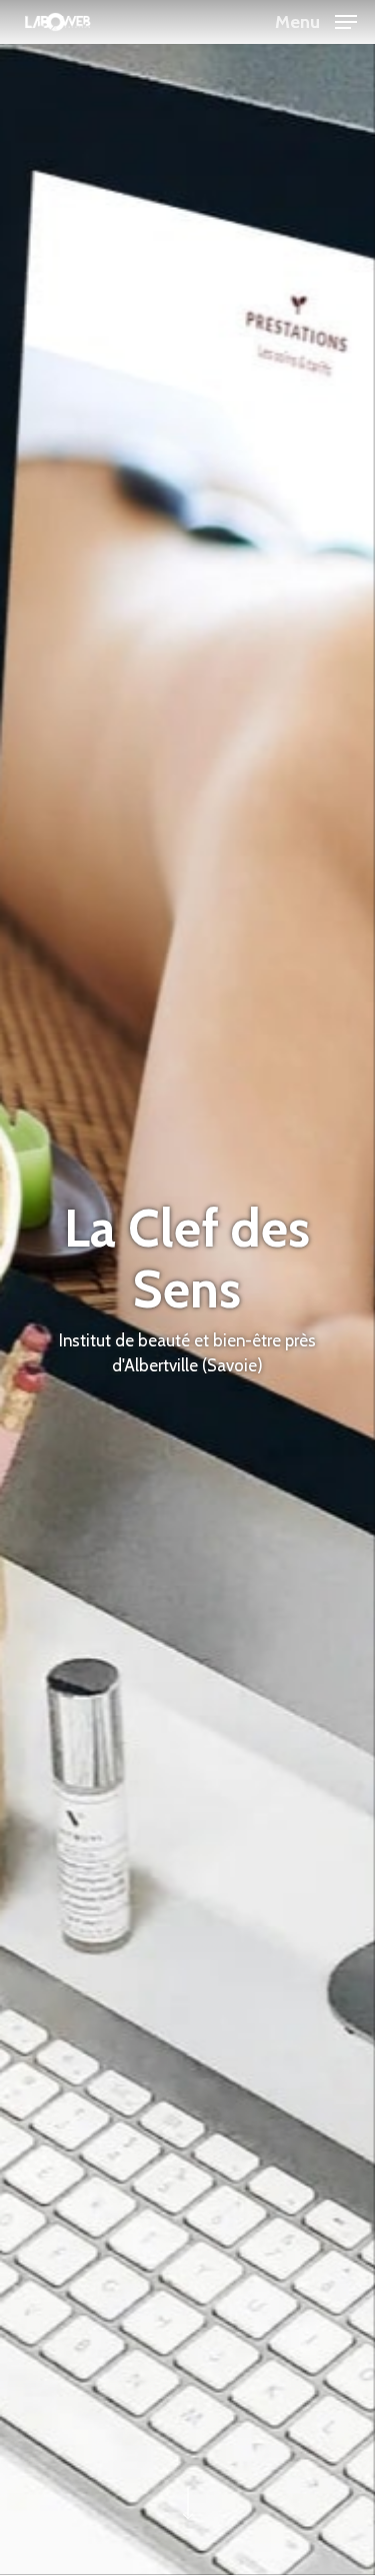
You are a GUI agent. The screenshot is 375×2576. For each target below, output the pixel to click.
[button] (316, 20)
